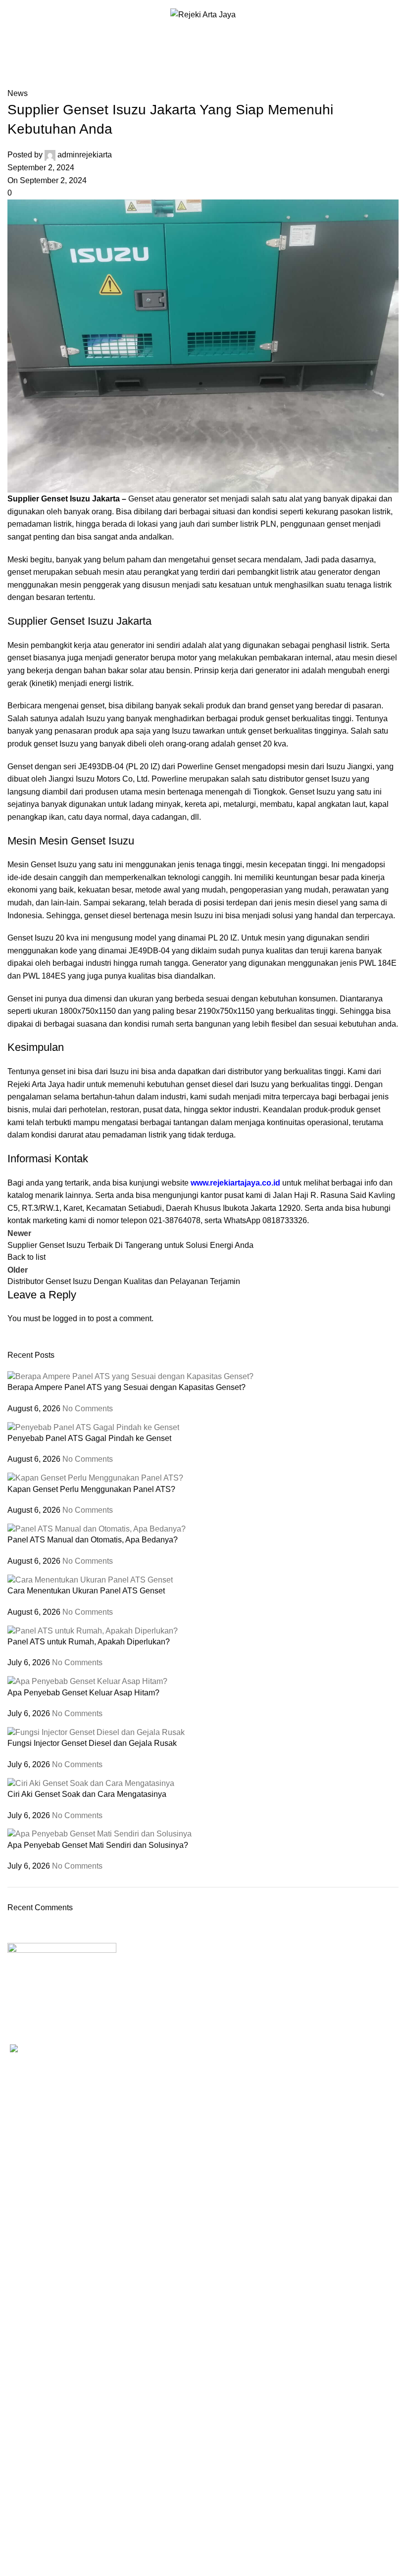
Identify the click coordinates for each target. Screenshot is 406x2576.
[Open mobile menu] (11, 15)
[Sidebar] (12, 2564)
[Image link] (62, 1972)
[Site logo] (203, 14)
